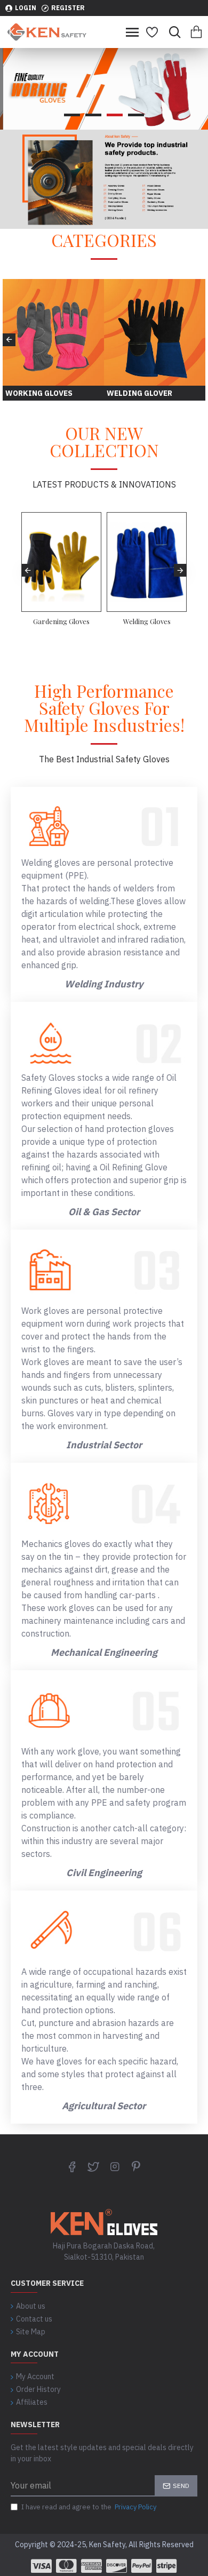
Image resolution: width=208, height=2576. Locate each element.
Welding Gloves (147, 621)
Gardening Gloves (61, 621)
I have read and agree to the (89, 2507)
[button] (9, 340)
